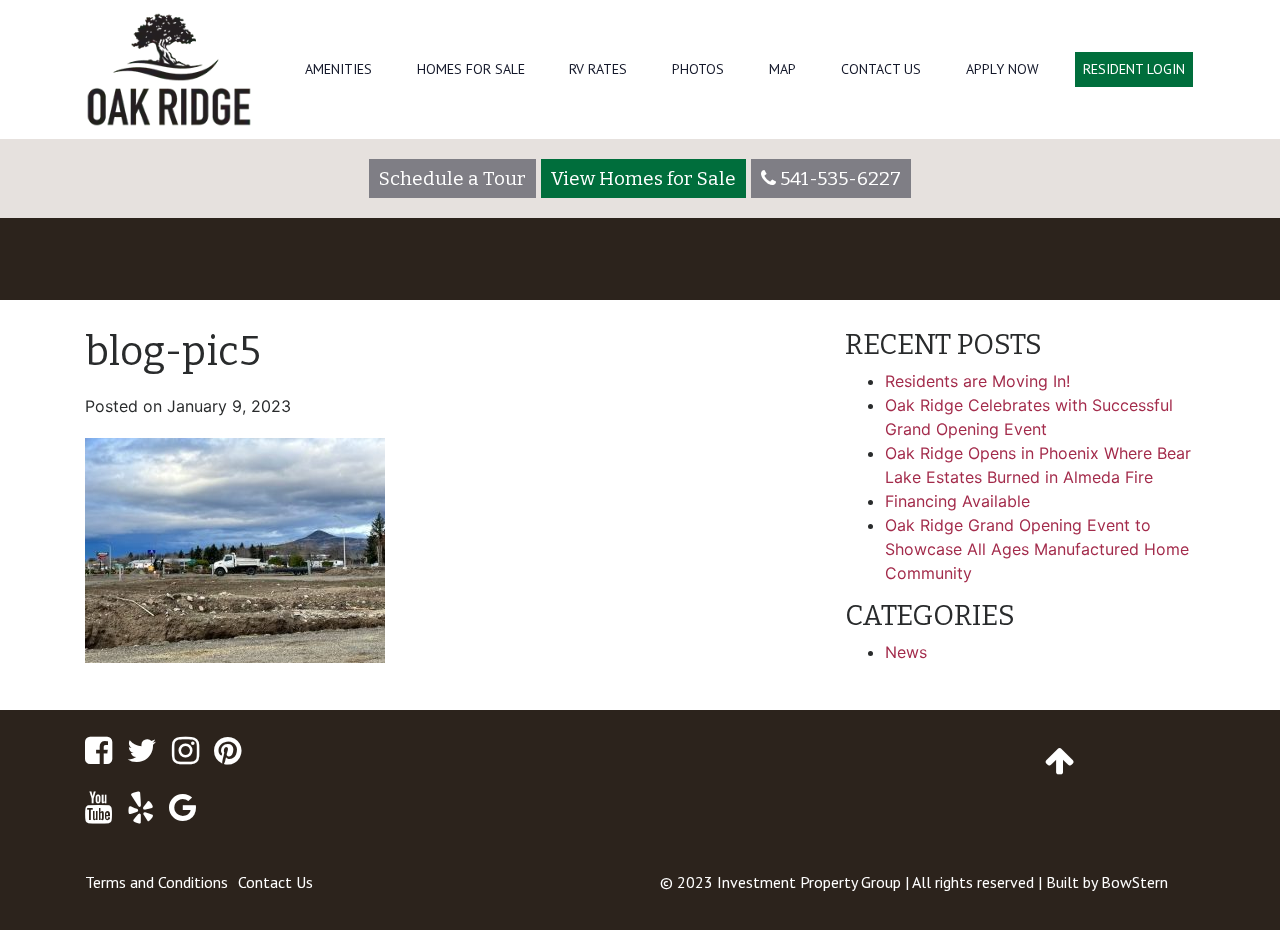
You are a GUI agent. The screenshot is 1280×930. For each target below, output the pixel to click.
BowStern (1134, 882)
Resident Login (1134, 69)
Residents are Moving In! (977, 381)
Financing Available (957, 501)
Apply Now (1002, 69)
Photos (698, 69)
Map (782, 69)
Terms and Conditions (156, 882)
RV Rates (598, 69)
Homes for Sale (471, 69)
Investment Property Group (809, 882)
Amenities (338, 69)
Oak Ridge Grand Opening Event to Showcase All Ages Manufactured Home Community (1037, 549)
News (906, 652)
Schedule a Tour (452, 178)
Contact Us (881, 69)
